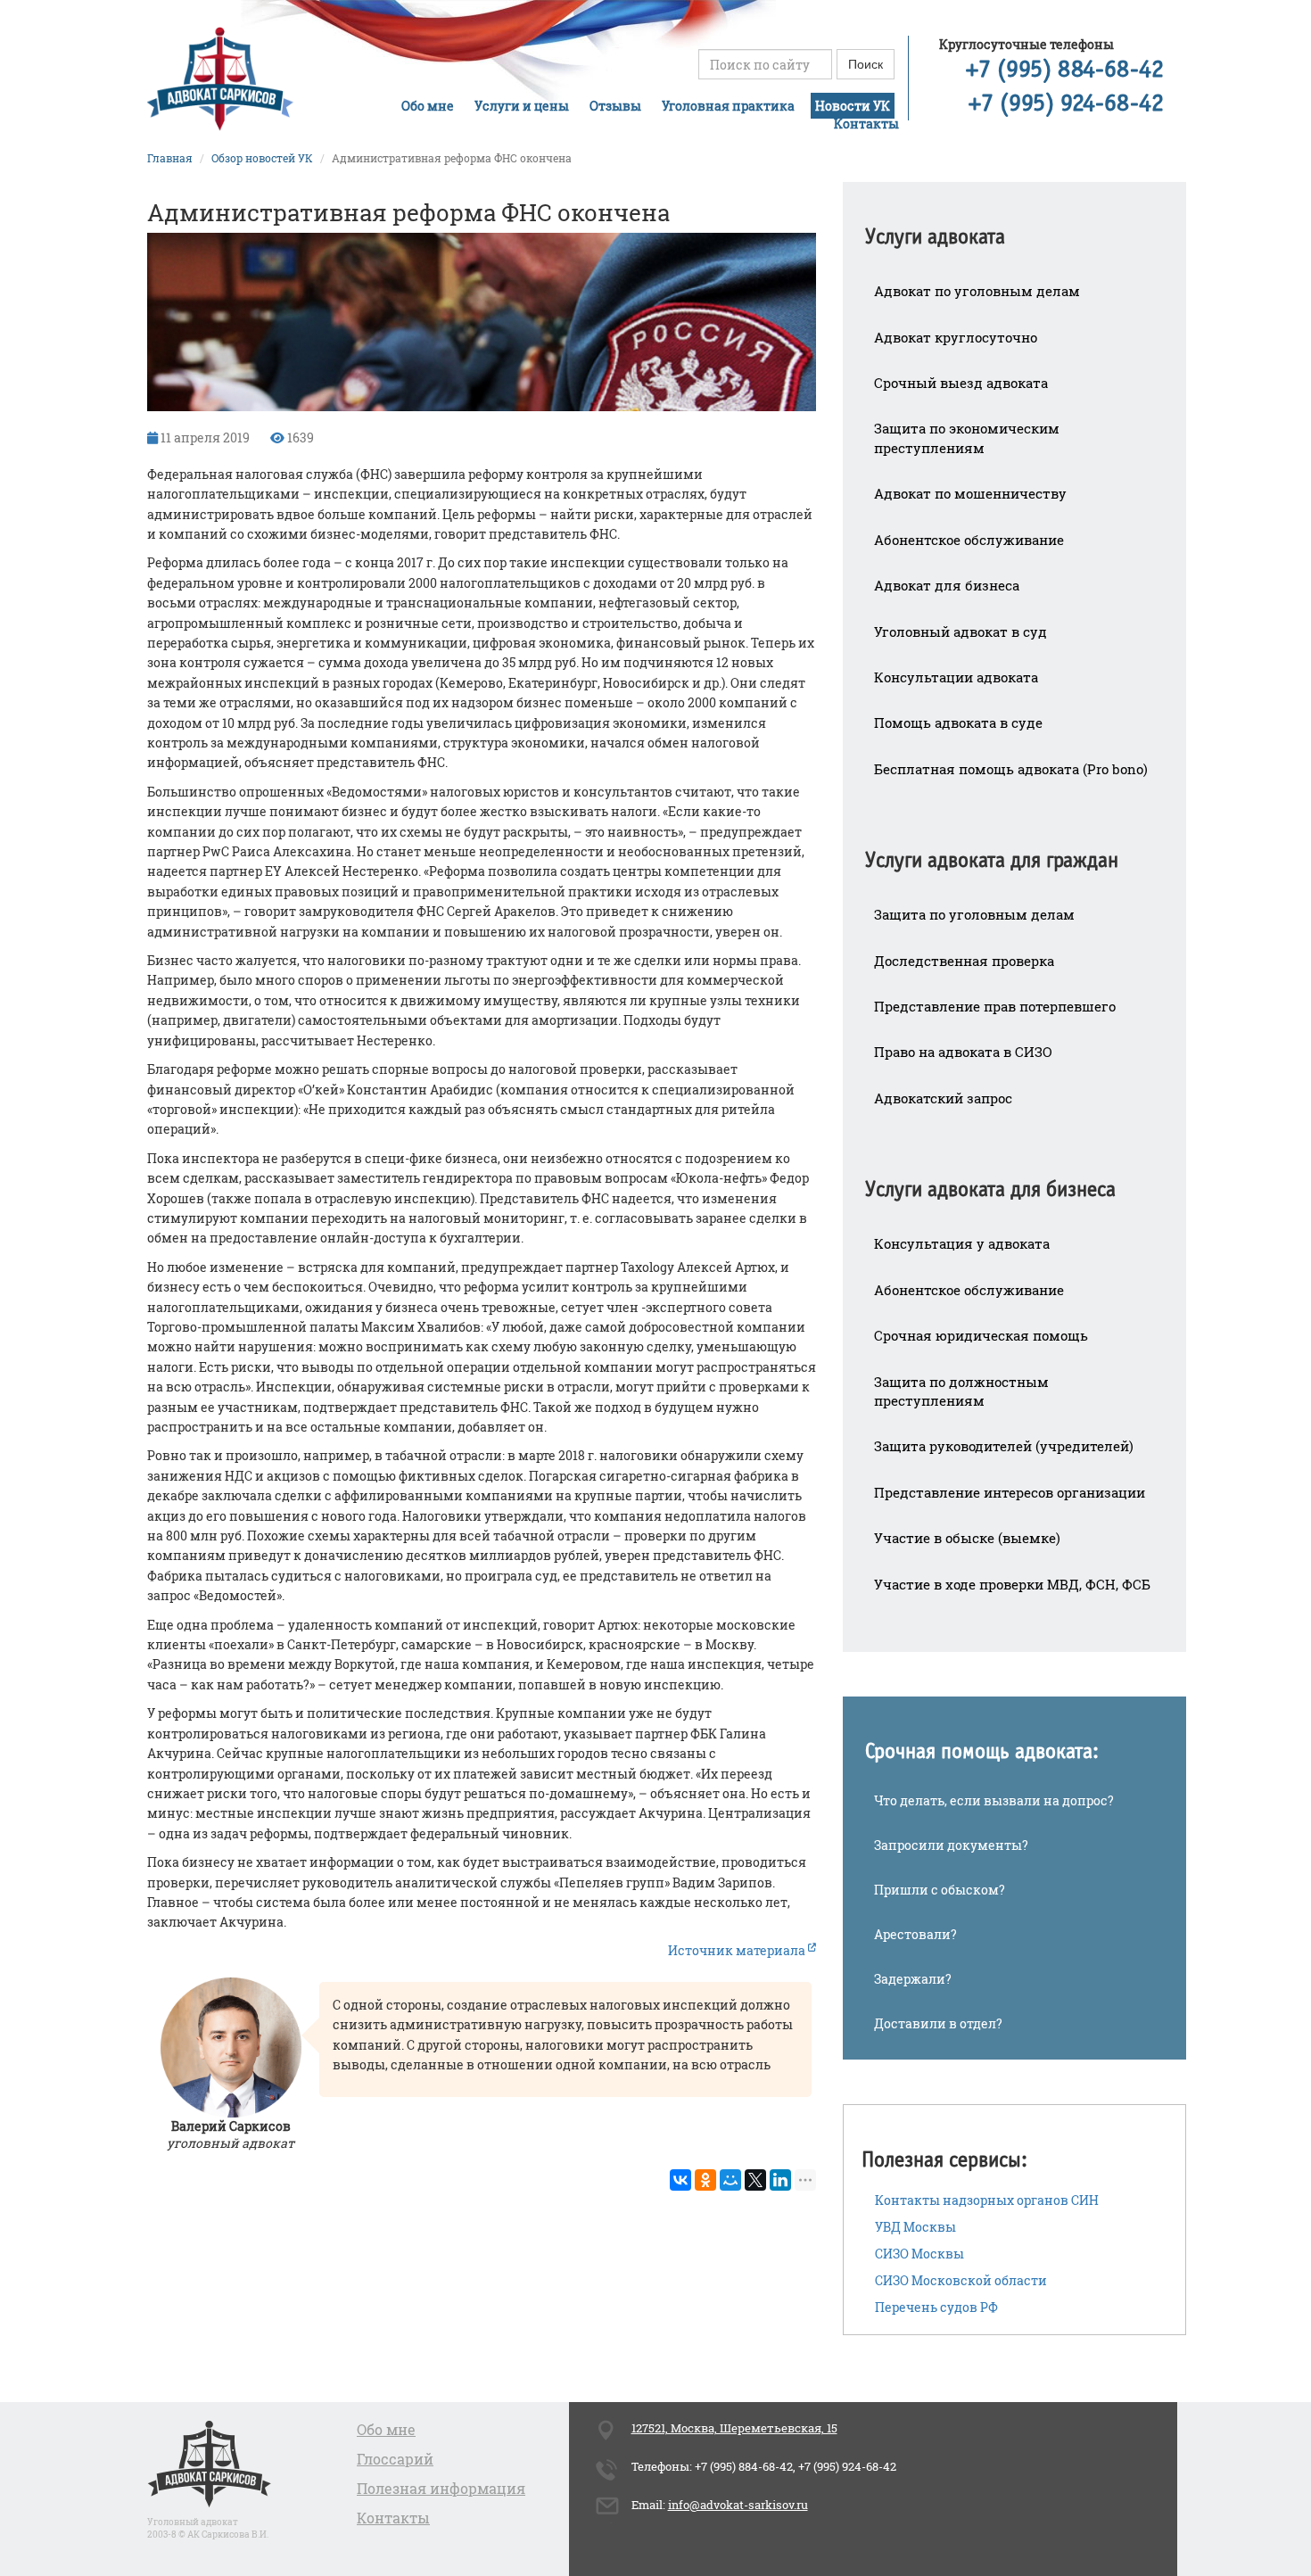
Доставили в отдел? (938, 2023)
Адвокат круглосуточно (956, 337)
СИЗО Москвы (919, 2254)
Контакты (866, 124)
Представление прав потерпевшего (995, 1006)
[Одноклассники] (705, 2180)
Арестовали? (915, 1934)
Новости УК (853, 106)
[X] (755, 2180)
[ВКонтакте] (680, 2180)
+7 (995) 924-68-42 (1066, 104)
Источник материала (738, 1950)
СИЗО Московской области (961, 2280)
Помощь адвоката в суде (958, 722)
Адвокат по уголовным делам (977, 291)
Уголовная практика (728, 106)
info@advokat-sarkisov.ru (738, 2505)
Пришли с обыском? (940, 1890)
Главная (170, 158)
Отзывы (615, 106)
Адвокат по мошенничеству (970, 493)
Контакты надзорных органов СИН (987, 2200)
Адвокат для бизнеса (947, 585)
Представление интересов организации (1010, 1492)
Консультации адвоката (956, 677)
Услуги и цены (522, 106)
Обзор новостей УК (262, 158)
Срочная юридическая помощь (981, 1335)
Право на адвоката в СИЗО (963, 1052)
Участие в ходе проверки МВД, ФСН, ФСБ (1012, 1584)
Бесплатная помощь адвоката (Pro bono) (1011, 769)
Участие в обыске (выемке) (967, 1538)
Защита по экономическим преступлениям (967, 438)
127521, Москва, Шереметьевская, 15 (734, 2428)
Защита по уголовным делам (974, 914)
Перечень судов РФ (936, 2307)
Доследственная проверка (964, 961)
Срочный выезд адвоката (961, 383)
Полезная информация (441, 2488)
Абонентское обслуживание (969, 540)
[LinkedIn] (780, 2180)
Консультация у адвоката (962, 1243)
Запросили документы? (951, 1845)
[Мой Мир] (730, 2180)
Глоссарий (395, 2459)
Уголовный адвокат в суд (961, 632)
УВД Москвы (915, 2227)
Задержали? (913, 1979)
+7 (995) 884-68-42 (1065, 70)
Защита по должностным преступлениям (961, 1391)
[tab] (1014, 225)
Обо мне (428, 106)
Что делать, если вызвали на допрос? (994, 1800)
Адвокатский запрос (943, 1098)
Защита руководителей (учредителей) (1004, 1446)
